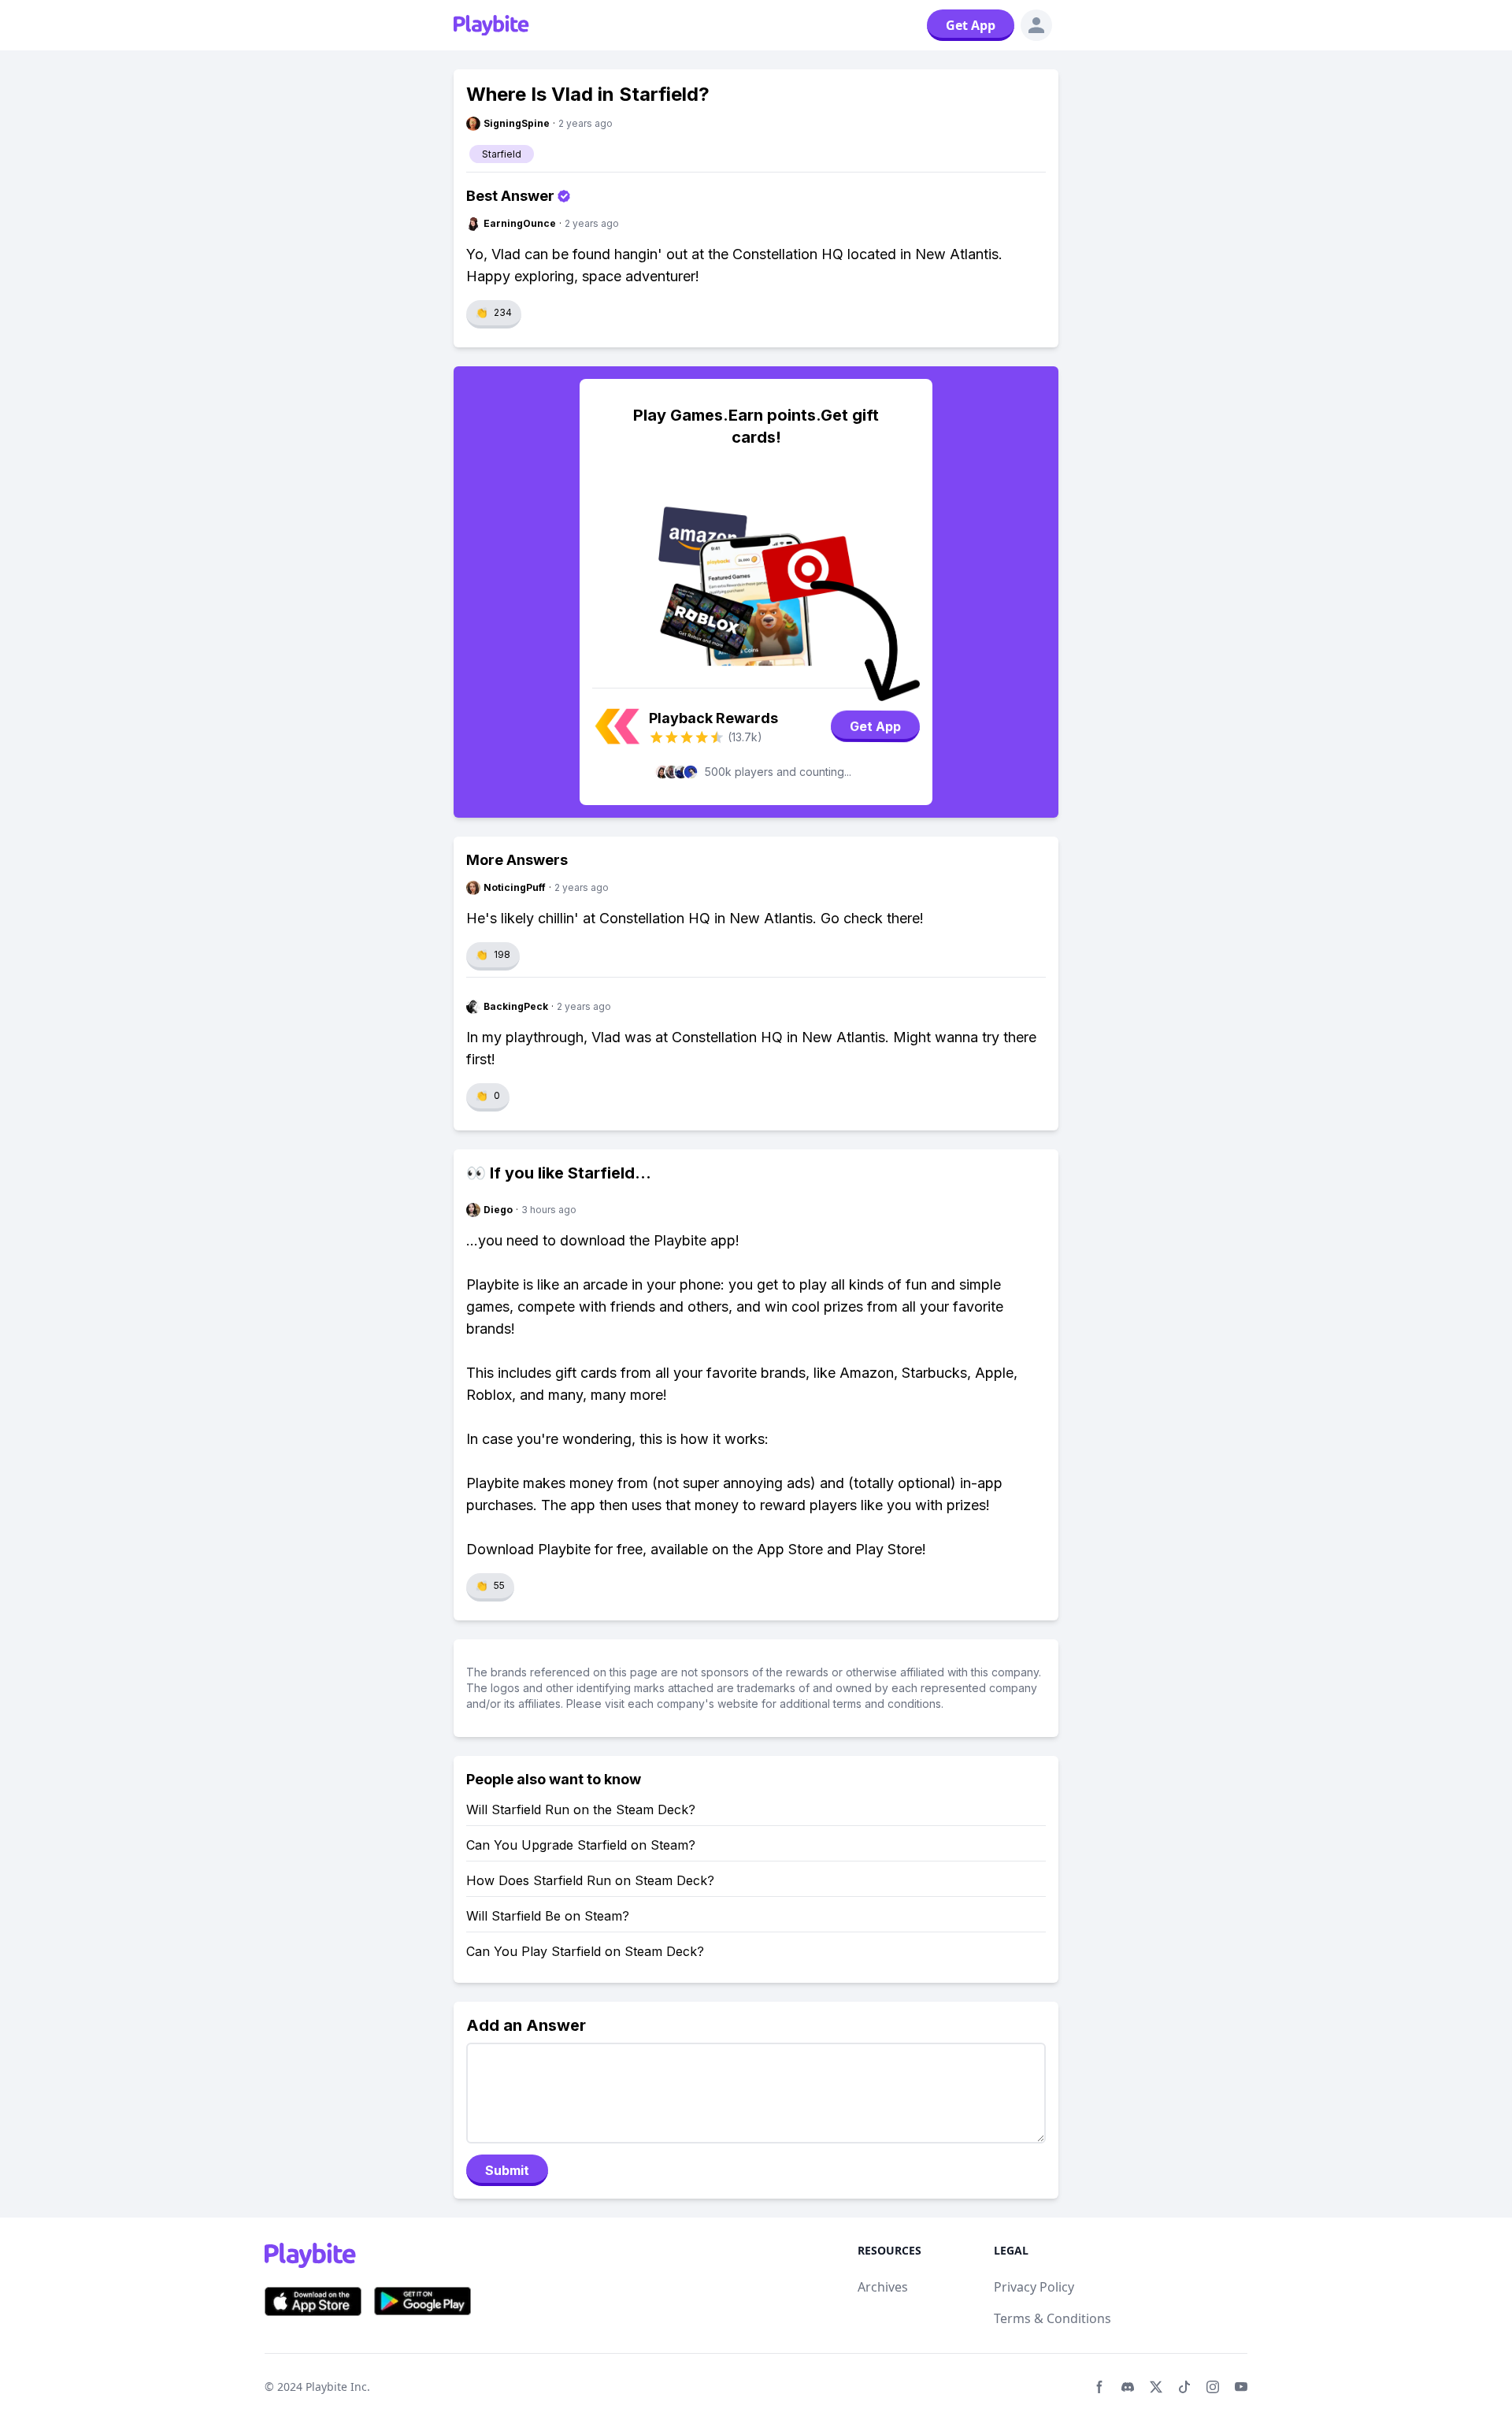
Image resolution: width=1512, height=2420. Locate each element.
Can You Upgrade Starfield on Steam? (581, 1845)
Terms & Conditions (1052, 2318)
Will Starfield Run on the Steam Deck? (581, 1809)
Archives (883, 2287)
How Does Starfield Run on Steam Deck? (590, 1880)
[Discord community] (1128, 2387)
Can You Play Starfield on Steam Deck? (585, 1951)
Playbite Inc (336, 2387)
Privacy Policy (1034, 2287)
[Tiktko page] (1184, 2387)
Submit (507, 2170)
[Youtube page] (1241, 2387)
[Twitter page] (1156, 2387)
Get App (971, 25)
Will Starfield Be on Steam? (548, 1916)
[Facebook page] (1099, 2387)
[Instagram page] (1213, 2387)
